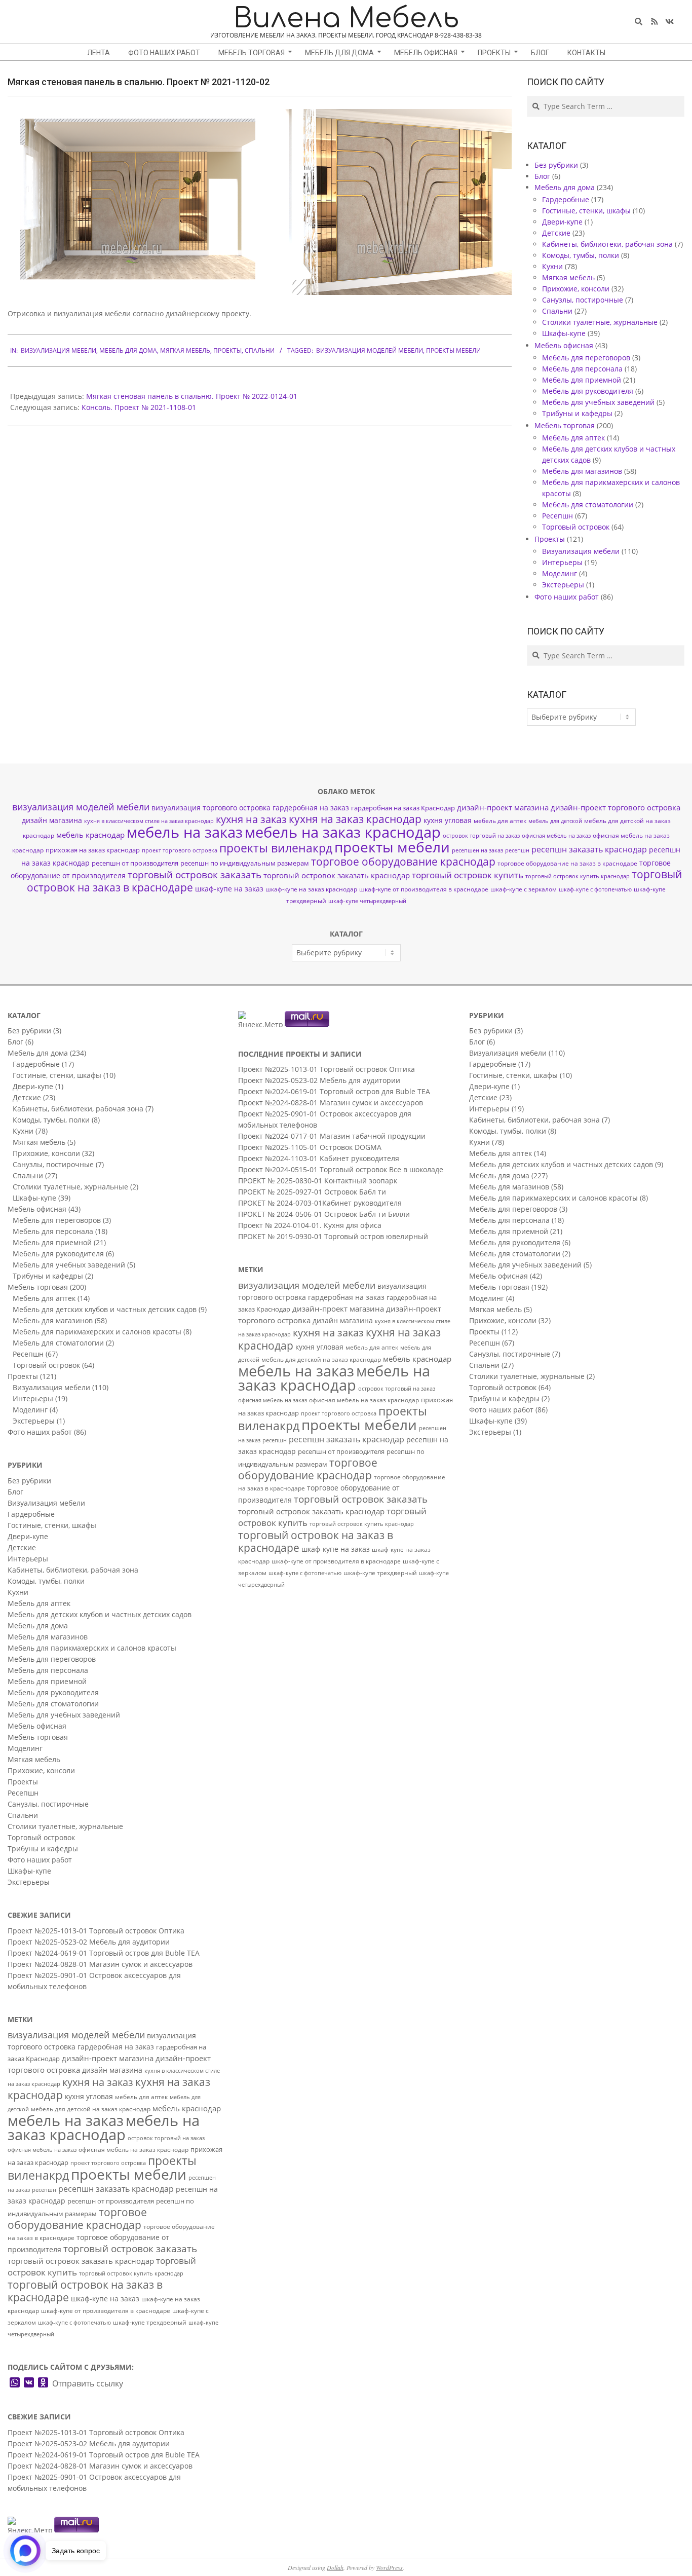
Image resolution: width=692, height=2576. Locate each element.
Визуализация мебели (59, 350)
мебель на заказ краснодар (343, 832)
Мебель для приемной (582, 380)
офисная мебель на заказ (556, 836)
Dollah (335, 2567)
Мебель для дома (128, 350)
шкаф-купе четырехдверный (367, 901)
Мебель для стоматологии (588, 505)
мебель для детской (555, 821)
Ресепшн (558, 516)
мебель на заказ (185, 832)
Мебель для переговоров (586, 358)
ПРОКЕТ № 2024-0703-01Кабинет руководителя (320, 1203)
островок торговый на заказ (481, 835)
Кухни (552, 266)
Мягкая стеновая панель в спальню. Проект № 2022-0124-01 (192, 396)
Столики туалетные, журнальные (600, 322)
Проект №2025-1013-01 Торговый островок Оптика (96, 1931)
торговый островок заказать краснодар (337, 875)
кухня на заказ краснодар (355, 819)
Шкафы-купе (564, 333)
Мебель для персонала (582, 369)
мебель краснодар (90, 835)
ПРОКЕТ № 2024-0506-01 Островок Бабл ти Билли (324, 1214)
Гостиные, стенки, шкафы (586, 211)
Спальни (260, 350)
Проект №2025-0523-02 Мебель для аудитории (89, 1942)
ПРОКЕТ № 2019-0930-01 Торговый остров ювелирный (333, 1236)
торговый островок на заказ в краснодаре (85, 2291)
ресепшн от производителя (135, 863)
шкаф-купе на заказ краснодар (311, 889)
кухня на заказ (251, 819)
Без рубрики (556, 165)
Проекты (227, 350)
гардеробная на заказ (311, 808)
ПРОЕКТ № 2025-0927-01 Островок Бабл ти (312, 1192)
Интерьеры (562, 562)
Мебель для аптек (573, 438)
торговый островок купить (468, 875)
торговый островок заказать (195, 875)
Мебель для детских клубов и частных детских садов (105, 1309)
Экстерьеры (563, 585)
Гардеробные (566, 199)
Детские (556, 233)
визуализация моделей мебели (370, 350)
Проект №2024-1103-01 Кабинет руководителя (319, 1158)
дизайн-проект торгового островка (616, 807)
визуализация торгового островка (211, 808)
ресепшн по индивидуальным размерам (245, 863)
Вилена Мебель (346, 18)
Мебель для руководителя (588, 391)
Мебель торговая (565, 425)
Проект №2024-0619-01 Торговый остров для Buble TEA (104, 1953)
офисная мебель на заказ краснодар (133, 2150)
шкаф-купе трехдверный (150, 2322)
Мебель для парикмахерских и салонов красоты (97, 1332)
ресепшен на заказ (477, 850)
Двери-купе (562, 222)
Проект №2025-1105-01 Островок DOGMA (310, 1147)
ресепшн (517, 850)
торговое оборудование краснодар (403, 862)
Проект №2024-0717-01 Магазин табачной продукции (332, 1136)
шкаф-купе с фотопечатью (595, 889)
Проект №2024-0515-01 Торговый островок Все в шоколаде (341, 1169)
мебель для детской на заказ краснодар (91, 2109)
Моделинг (560, 573)
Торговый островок (576, 527)
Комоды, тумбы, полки (581, 255)
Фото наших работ (567, 597)
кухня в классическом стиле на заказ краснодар (149, 821)
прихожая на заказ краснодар (93, 850)
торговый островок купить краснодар (578, 876)
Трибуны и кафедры (577, 413)
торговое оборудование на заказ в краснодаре (567, 863)
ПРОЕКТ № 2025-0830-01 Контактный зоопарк (318, 1181)
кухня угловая (448, 820)
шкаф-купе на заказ (229, 889)
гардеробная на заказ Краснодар (403, 808)
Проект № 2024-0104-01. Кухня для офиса (310, 1225)
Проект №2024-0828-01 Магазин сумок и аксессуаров (100, 1964)
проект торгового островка (180, 850)
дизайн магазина (52, 820)
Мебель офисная (564, 345)
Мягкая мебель (185, 350)
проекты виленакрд (276, 848)
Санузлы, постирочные (583, 300)
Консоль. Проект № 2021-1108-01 (139, 407)
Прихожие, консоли (576, 289)
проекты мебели (453, 350)
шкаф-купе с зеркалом (524, 889)
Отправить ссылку (88, 2383)
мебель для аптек (500, 821)
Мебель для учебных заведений (598, 402)
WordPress (389, 2567)
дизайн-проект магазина (503, 807)
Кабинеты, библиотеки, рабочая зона (607, 244)
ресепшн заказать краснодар (589, 849)
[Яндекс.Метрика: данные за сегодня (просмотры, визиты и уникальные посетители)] (30, 2525)
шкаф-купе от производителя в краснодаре (424, 889)
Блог (542, 176)
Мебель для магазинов (582, 471)
